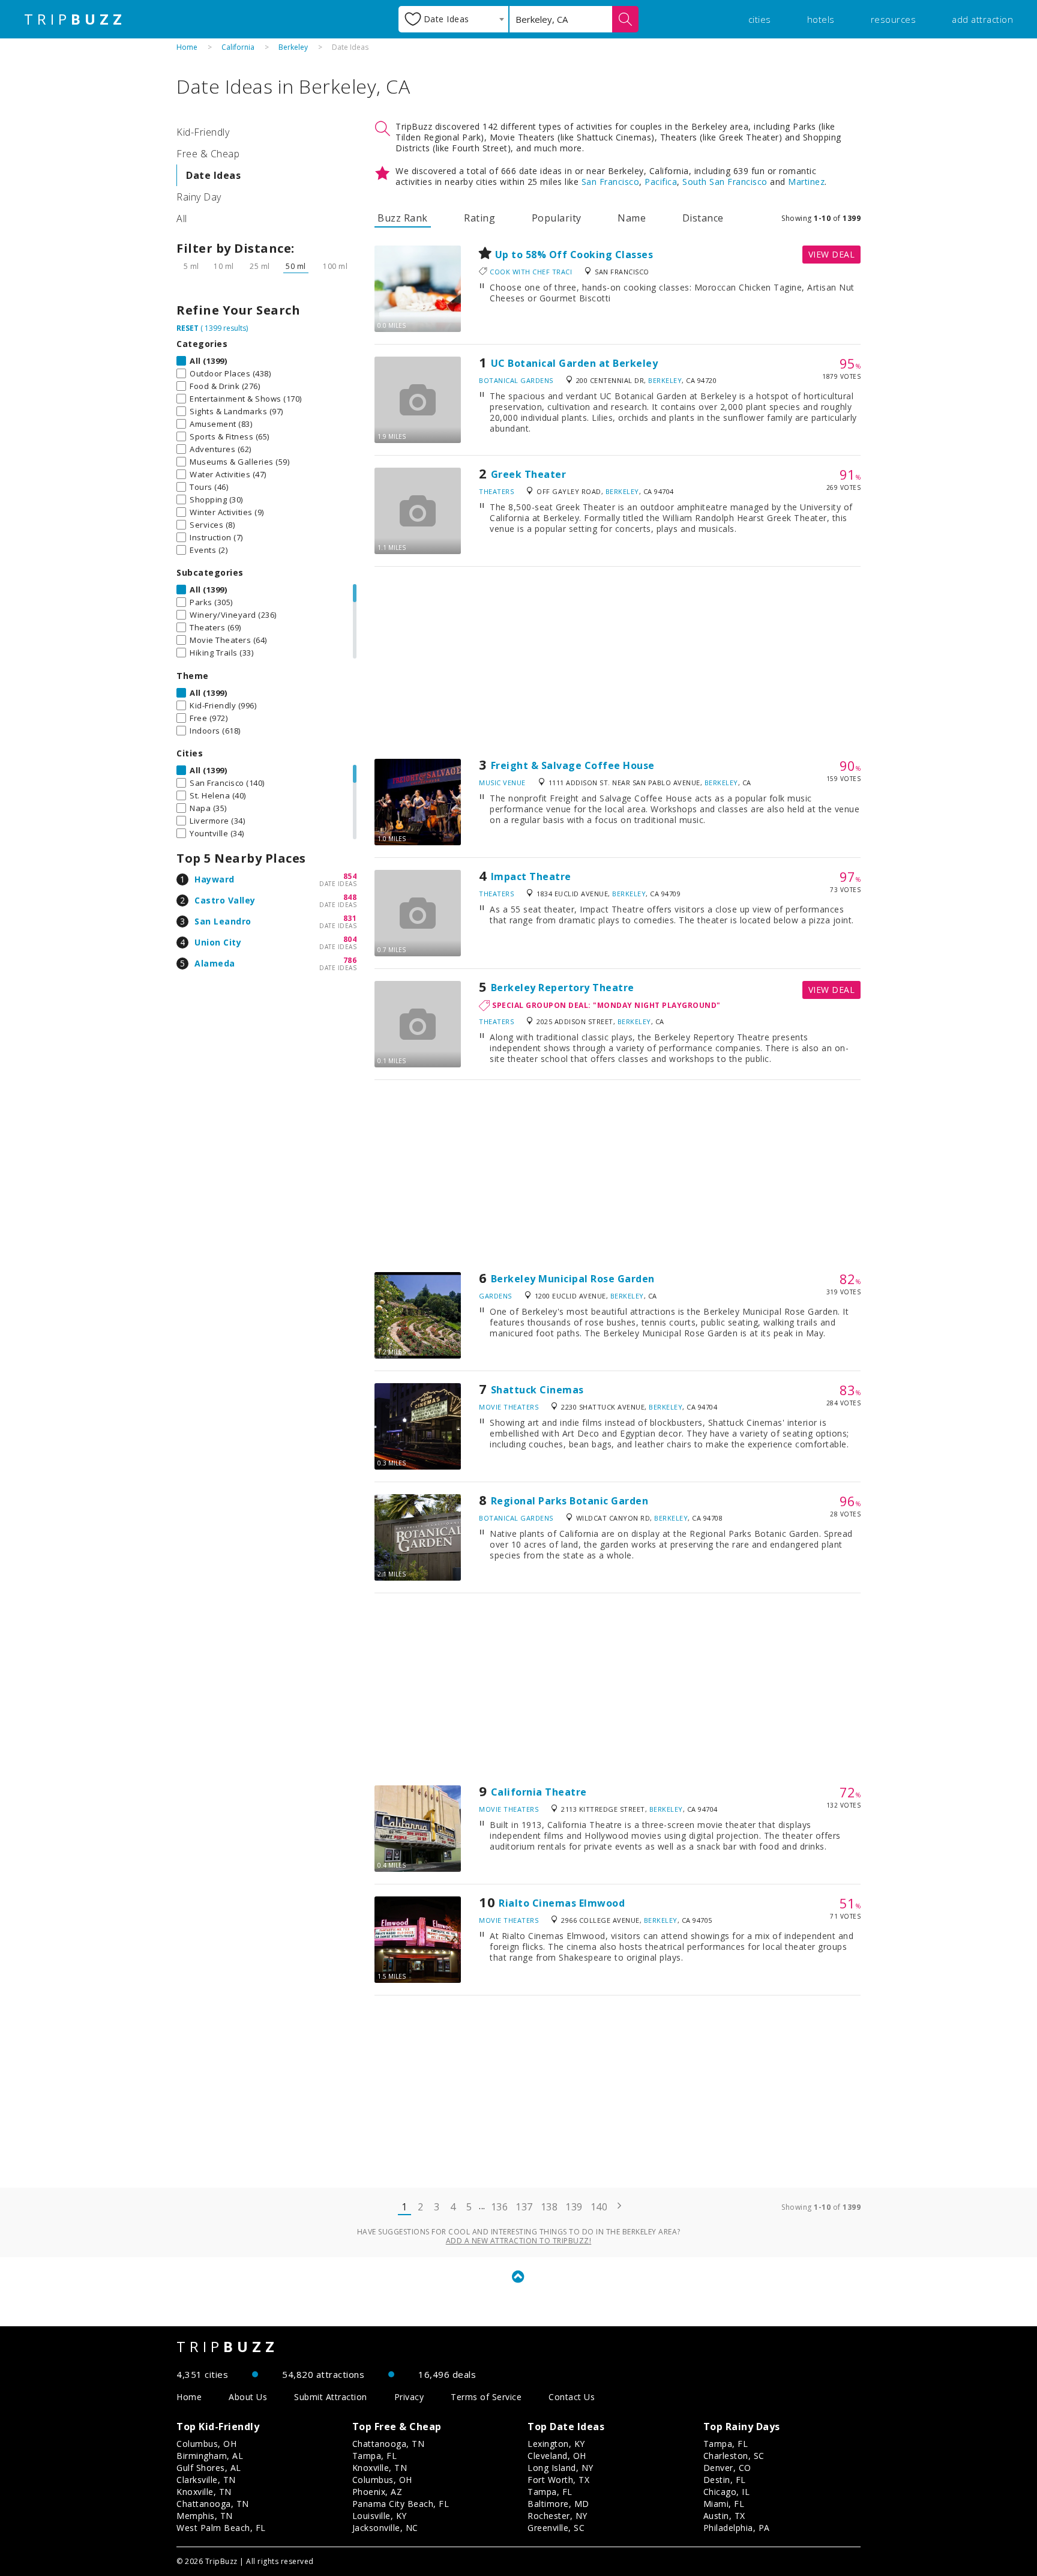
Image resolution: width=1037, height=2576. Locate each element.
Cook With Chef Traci (531, 272)
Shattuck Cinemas (537, 1390)
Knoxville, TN (204, 2492)
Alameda (215, 963)
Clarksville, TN (206, 2480)
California (238, 47)
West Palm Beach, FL (221, 2528)
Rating (479, 218)
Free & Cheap (208, 154)
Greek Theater (529, 474)
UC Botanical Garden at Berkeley (575, 363)
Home (187, 47)
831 (350, 918)
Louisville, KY (380, 2516)
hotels (821, 19)
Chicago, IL (727, 2492)
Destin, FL (725, 2480)
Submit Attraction (331, 2397)
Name (632, 218)
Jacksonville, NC (385, 2528)
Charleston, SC (734, 2456)
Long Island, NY (561, 2468)
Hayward (215, 879)
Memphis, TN (205, 2516)
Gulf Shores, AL (209, 2468)
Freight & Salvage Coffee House (573, 765)
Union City (218, 942)
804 (350, 939)
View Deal (832, 254)
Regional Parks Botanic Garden (570, 1501)
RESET (188, 328)
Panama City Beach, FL (401, 2504)
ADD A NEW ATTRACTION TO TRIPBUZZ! (519, 2241)
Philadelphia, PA (737, 2528)
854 (350, 876)
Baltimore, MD (558, 2504)
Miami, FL (724, 2504)
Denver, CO (727, 2468)
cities (760, 19)
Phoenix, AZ (377, 2492)
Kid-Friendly (203, 132)
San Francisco (611, 182)
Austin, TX (724, 2516)
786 (350, 960)
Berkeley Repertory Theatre (563, 988)
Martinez (806, 182)
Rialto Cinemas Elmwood (562, 1903)
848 (350, 897)
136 (500, 2207)
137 (524, 2207)
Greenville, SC (556, 2528)
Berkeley (293, 47)
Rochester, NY (558, 2516)
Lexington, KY (556, 2444)
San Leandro (223, 921)
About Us (248, 2397)
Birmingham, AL (210, 2456)
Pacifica (661, 182)
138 (549, 2207)
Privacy (409, 2397)
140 (599, 2207)
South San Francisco (725, 182)
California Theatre (539, 1792)
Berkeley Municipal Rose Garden (573, 1279)
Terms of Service (486, 2397)
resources (894, 19)
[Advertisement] (618, 663)
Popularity (557, 218)
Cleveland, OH (557, 2456)
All (182, 219)
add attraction (982, 19)
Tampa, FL (375, 2456)
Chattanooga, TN (213, 2504)
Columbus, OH (206, 2444)
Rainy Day (199, 197)
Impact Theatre (531, 876)
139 (574, 2207)
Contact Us (572, 2397)
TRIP (75, 19)
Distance (703, 218)
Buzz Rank (403, 218)
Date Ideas (213, 175)
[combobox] (453, 19)
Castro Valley (225, 900)
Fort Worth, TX (558, 2480)
